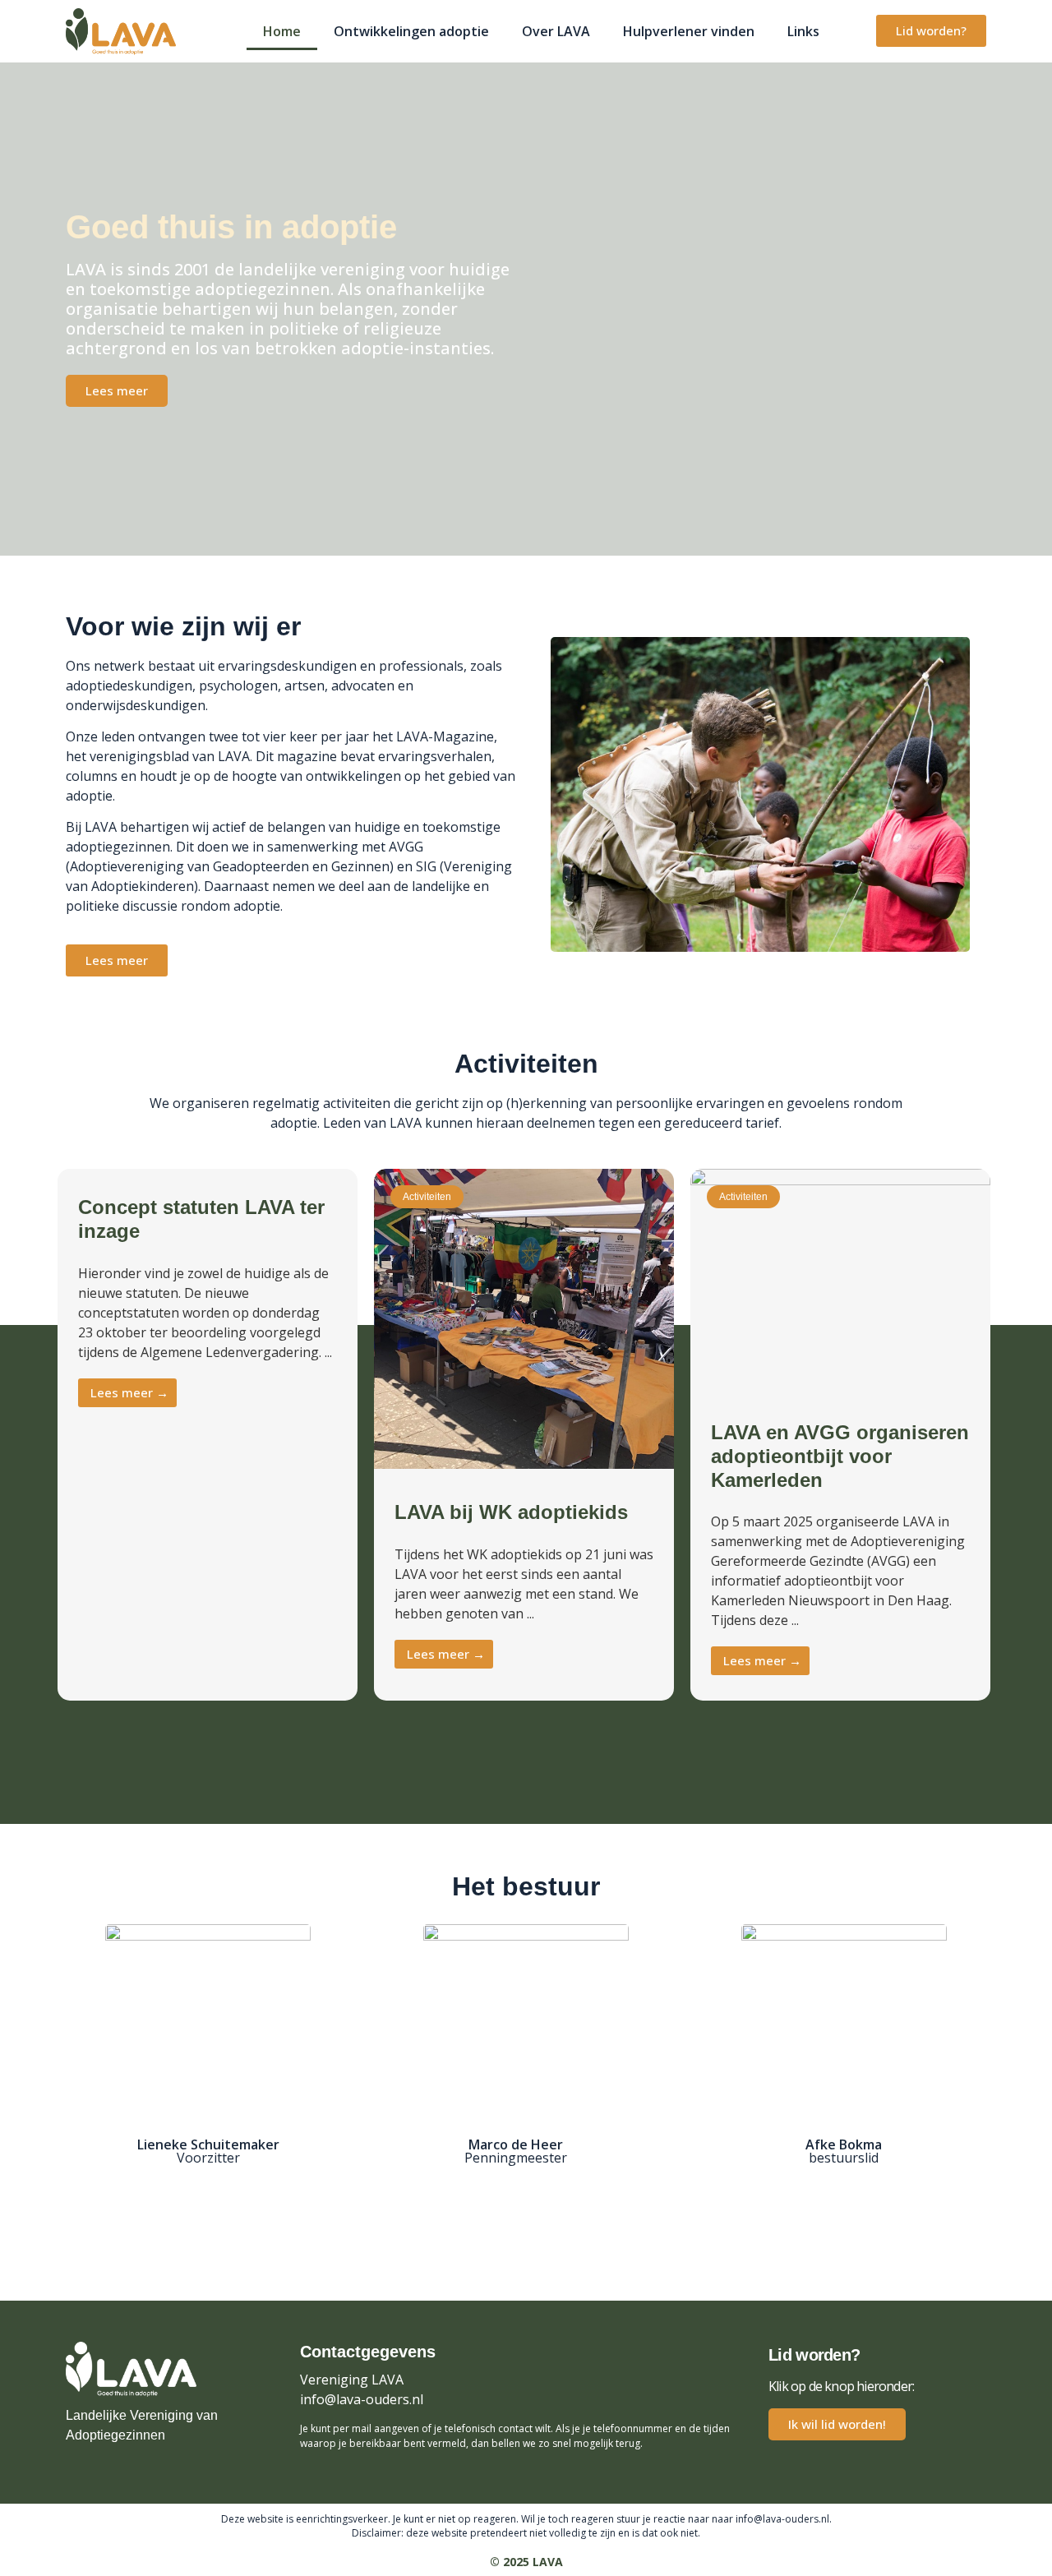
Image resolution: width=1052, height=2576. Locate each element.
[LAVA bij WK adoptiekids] (524, 1464)
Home (282, 31)
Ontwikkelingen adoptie (411, 31)
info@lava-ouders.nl (362, 2399)
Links (803, 31)
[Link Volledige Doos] (208, 1435)
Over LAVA (556, 31)
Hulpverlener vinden (689, 31)
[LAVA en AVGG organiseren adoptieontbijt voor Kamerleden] (840, 1180)
